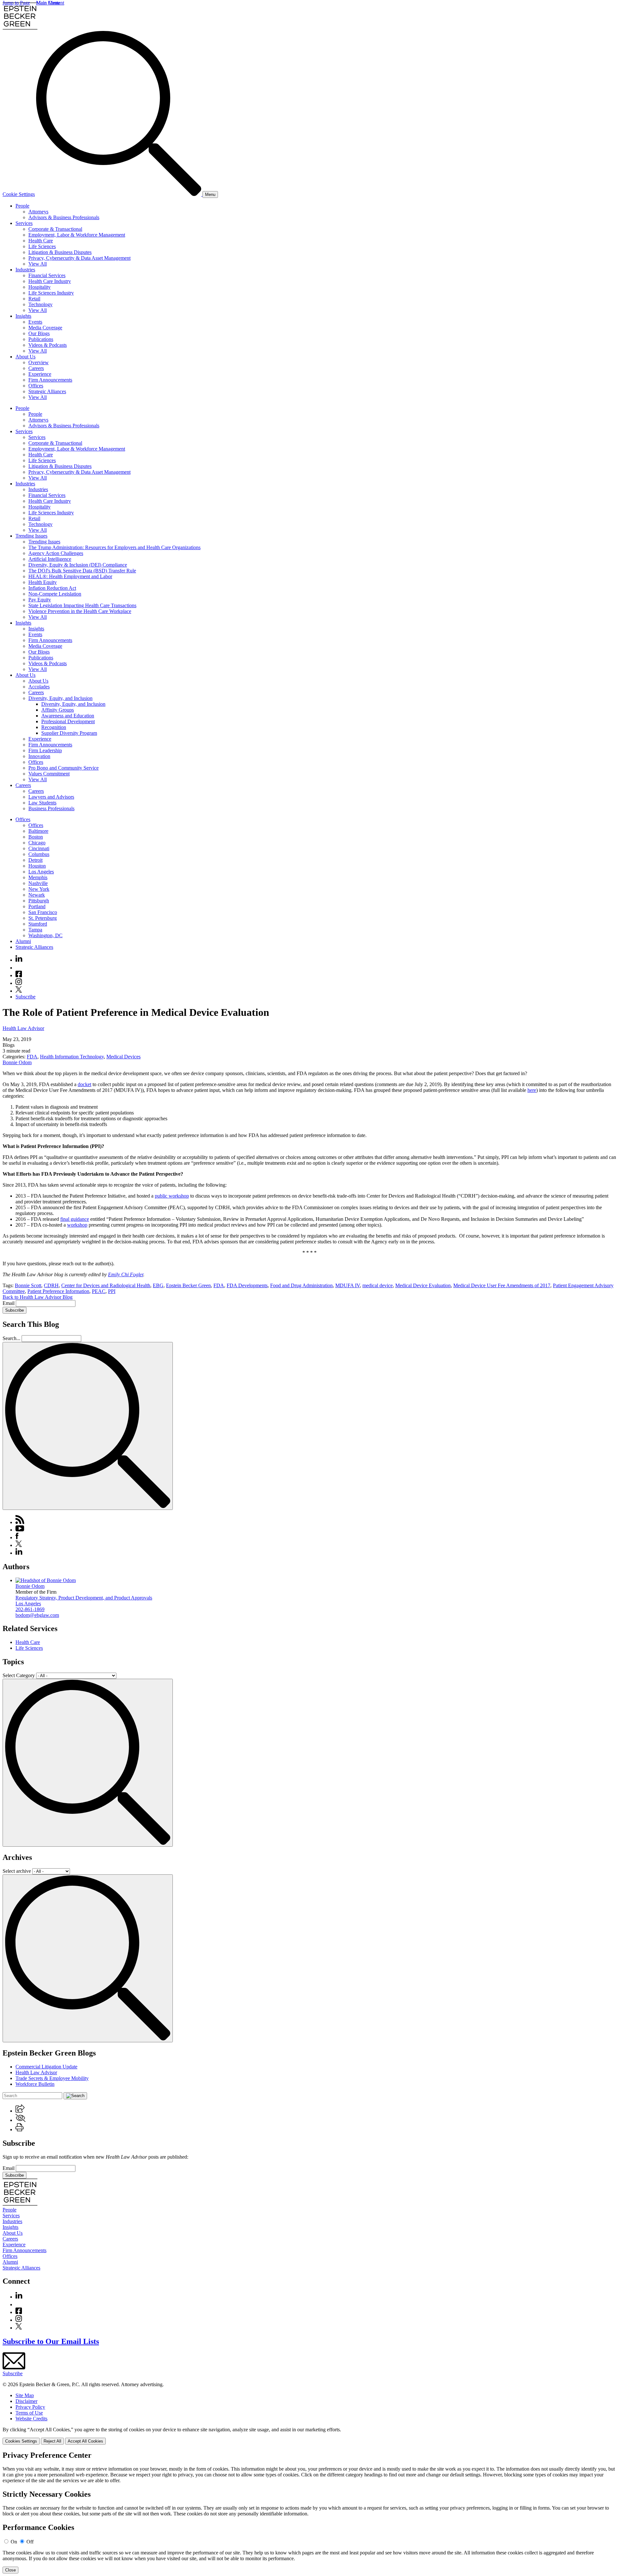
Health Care (41, 241)
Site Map (25, 2395)
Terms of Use (29, 2413)
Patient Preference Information (58, 1291)
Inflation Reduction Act (52, 588)
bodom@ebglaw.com (37, 1615)
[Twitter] (19, 991)
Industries (25, 270)
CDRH (51, 1285)
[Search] (119, 194)
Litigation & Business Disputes (60, 252)
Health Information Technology (72, 1057)
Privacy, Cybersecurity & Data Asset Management (79, 258)
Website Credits (31, 2419)
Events (35, 322)
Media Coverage (45, 328)
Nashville (38, 883)
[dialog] (309, 2436)
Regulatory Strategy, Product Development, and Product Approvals (84, 1598)
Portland (37, 906)
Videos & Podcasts (48, 345)
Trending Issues (31, 536)
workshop (77, 1225)
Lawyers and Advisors (51, 797)
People (22, 206)
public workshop (172, 1196)
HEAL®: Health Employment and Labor (70, 576)
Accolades (39, 687)
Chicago (37, 843)
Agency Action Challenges (56, 553)
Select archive (17, 1871)
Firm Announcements (50, 380)
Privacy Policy (30, 2407)
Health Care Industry (50, 281)
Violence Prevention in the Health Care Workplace (80, 611)
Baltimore (38, 831)
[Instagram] (19, 983)
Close (10, 2570)
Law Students (42, 803)
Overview (39, 362)
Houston (37, 866)
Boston (36, 837)
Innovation (39, 756)
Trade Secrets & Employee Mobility (52, 2078)
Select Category (19, 1675)
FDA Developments (247, 1285)
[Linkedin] (19, 960)
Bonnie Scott (28, 1285)
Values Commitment (49, 774)
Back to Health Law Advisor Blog (38, 1297)
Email (9, 1303)
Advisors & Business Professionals (64, 217)
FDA (32, 1057)
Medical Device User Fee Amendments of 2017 (502, 1285)
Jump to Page (16, 3)
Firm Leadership (45, 750)
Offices (36, 386)
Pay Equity (40, 600)
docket (84, 1084)
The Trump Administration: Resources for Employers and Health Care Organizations (114, 547)
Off (30, 2542)
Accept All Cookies (85, 2441)
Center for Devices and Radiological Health (106, 1285)
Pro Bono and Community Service (64, 768)
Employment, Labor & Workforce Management (77, 235)
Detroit (35, 860)
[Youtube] (19, 968)
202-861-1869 (30, 1609)
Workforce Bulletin (35, 2084)
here (532, 1090)
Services (24, 223)
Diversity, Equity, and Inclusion (60, 698)
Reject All (52, 2441)
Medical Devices (123, 1057)
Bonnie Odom (17, 1062)
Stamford (38, 924)
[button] (20, 2111)
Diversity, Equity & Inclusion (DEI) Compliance (78, 565)
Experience (40, 374)
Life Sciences (42, 246)
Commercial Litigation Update (46, 2067)
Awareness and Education (68, 716)
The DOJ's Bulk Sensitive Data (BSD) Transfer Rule (82, 571)
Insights (23, 316)
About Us (25, 357)
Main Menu (48, 3)
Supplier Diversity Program (69, 733)
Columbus (39, 854)
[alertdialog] (309, 2512)
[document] (309, 2512)
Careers (36, 368)
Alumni (23, 941)
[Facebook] (19, 975)
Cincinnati (39, 848)
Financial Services (47, 275)
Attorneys (38, 212)
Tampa (35, 930)
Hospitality (39, 287)
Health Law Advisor (23, 1028)
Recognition (54, 727)
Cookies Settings (21, 2441)
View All (38, 264)
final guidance (75, 1219)
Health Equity (43, 582)
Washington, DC (45, 935)
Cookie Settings (19, 194)
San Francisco (43, 912)
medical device (378, 1285)
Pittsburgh (39, 901)
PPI (112, 1291)
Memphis (38, 877)
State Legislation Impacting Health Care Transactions (82, 605)
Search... (11, 1338)
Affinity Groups (58, 710)
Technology (40, 304)
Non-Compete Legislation (55, 594)
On (14, 2542)
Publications (41, 339)
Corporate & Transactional (55, 229)
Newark (37, 895)
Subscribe (25, 997)
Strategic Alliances (47, 391)
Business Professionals (51, 808)
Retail (34, 299)
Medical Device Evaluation (423, 1285)
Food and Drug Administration (301, 1285)
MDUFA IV (348, 1285)
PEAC (99, 1291)
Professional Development (68, 721)
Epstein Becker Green (188, 1285)
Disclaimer (26, 2401)
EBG (158, 1285)
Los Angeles (41, 872)
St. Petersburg (43, 918)
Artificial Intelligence (50, 559)
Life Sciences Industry (51, 293)
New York (39, 889)
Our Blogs (39, 333)
